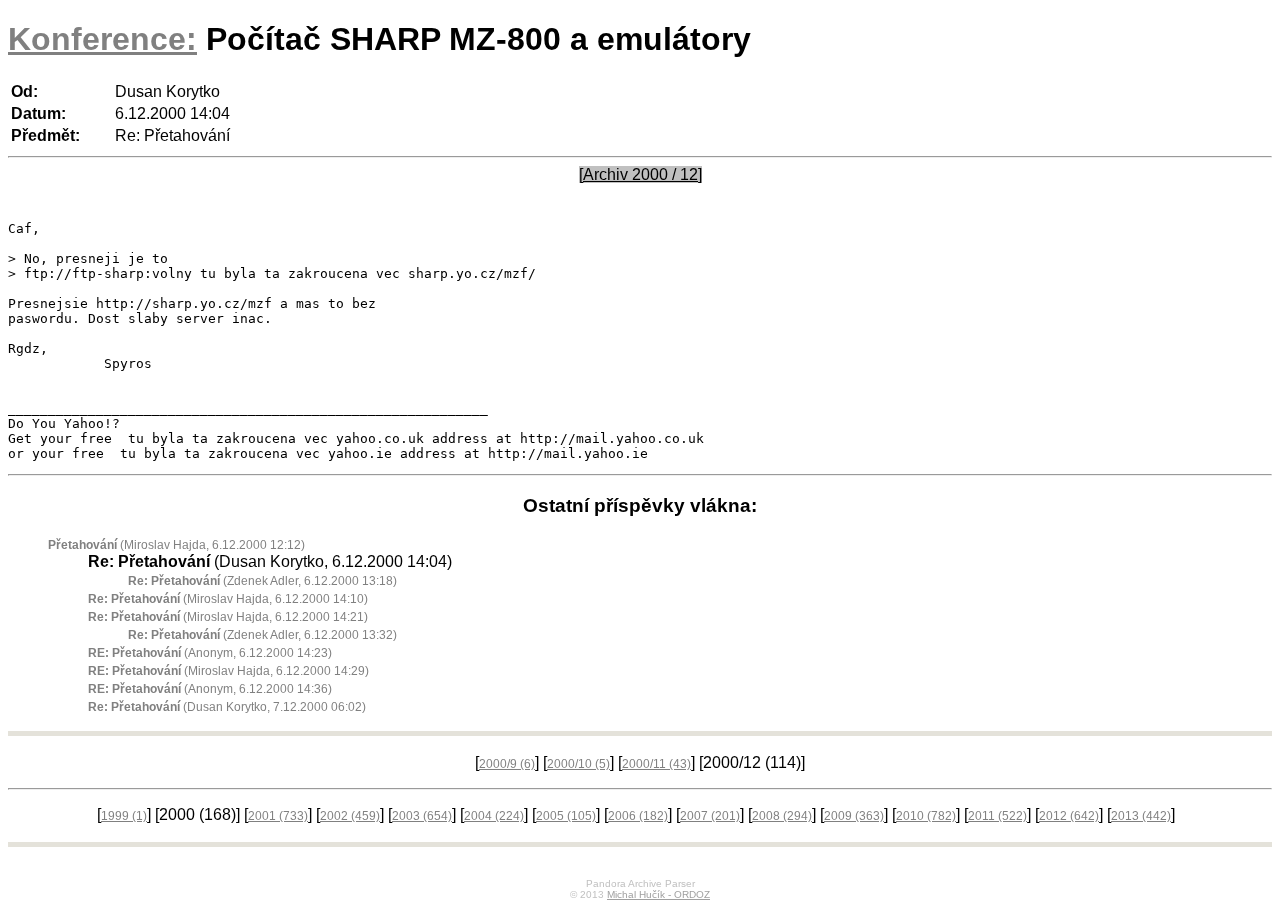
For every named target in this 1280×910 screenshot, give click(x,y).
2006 (638, 816)
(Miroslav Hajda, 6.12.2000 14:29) (228, 671)
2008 (782, 816)
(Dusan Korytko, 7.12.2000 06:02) (227, 707)
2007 (710, 816)
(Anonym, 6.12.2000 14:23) (210, 653)
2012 (1069, 816)
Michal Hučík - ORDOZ (658, 894)
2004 (494, 816)
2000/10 (578, 764)
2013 (1141, 816)
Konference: (102, 39)
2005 (566, 816)
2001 (278, 816)
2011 (997, 816)
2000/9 (507, 764)
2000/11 (656, 764)
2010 (926, 816)
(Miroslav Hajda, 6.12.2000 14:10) (228, 599)
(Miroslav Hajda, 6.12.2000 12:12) (176, 545)
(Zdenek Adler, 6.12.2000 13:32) (262, 635)
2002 (350, 816)
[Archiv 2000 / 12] (640, 174)
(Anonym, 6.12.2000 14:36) (210, 689)
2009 (854, 816)
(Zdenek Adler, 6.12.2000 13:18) (262, 581)
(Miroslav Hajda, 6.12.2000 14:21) (228, 617)
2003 (422, 816)
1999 (124, 816)
